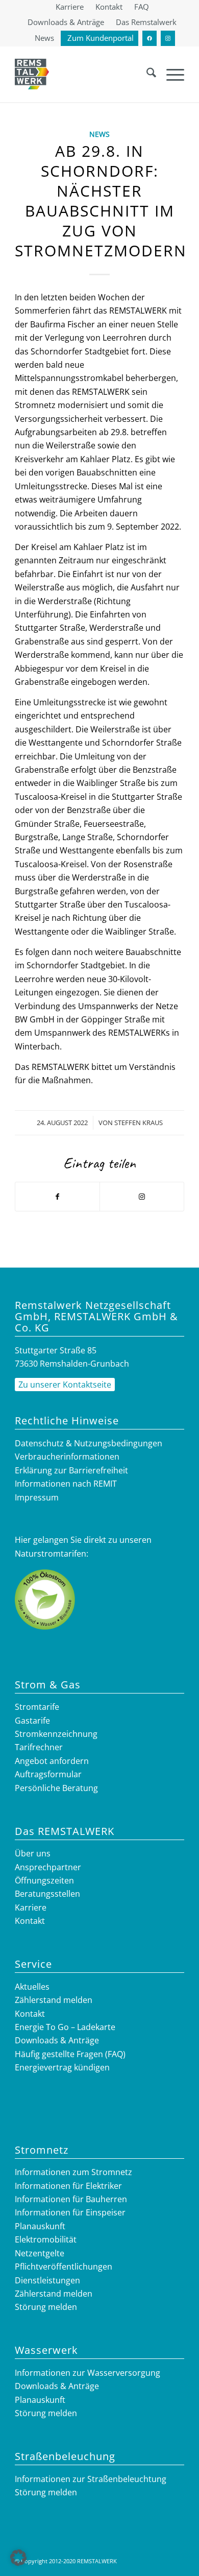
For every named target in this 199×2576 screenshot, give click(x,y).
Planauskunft (40, 2226)
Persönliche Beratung (56, 1788)
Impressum (37, 1497)
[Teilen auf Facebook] (57, 1197)
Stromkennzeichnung (56, 1734)
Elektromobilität (46, 2239)
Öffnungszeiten (44, 1880)
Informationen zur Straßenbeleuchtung (91, 2479)
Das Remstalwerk (146, 22)
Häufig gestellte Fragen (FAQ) (70, 2054)
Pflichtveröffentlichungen (64, 2267)
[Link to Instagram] (142, 1197)
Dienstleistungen (47, 2280)
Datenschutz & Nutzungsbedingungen (89, 1443)
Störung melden (46, 2307)
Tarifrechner (39, 1747)
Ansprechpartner (48, 1867)
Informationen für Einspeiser (70, 2212)
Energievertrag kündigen (62, 2067)
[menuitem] (70, 7)
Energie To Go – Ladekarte (65, 2027)
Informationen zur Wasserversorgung (88, 2373)
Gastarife (32, 1721)
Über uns (33, 1853)
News (44, 38)
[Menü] (170, 74)
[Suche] (146, 74)
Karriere (31, 1907)
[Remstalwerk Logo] (32, 74)
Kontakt (30, 1921)
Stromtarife (37, 1707)
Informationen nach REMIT (66, 1484)
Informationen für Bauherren (71, 2199)
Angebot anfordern (52, 1761)
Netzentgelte (40, 2253)
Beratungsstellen (47, 1894)
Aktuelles (32, 1987)
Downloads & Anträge (66, 22)
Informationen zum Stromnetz (73, 2172)
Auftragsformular (48, 1774)
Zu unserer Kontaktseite (65, 1385)
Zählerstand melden (54, 2000)
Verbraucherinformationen (67, 1457)
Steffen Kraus (139, 1123)
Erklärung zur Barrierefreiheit (71, 1470)
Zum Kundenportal (101, 38)
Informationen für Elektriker (68, 2186)
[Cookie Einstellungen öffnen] (18, 2563)
